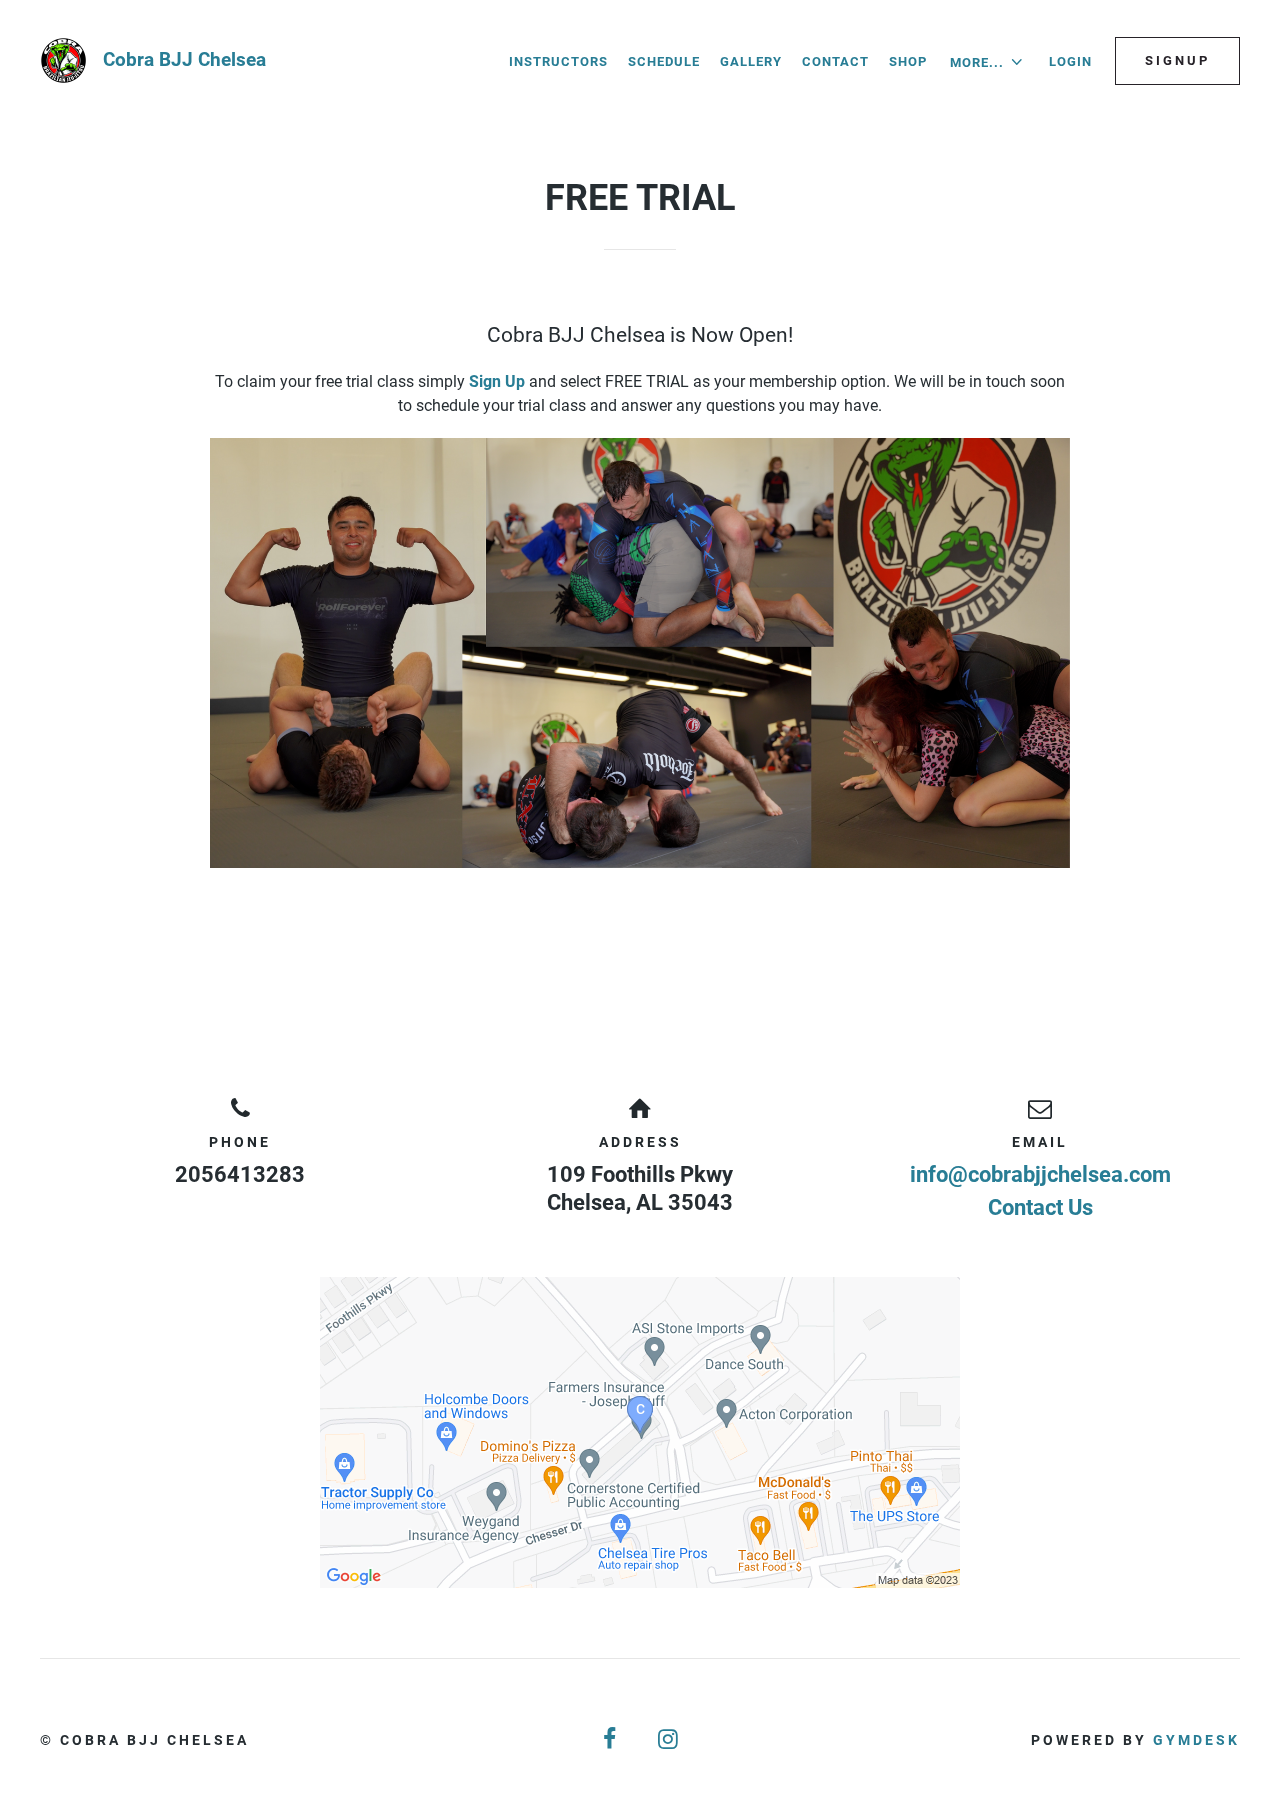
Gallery (751, 61)
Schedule (664, 61)
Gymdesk (1196, 1740)
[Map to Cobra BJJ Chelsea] (640, 1432)
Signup (1177, 60)
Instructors (558, 61)
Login (1070, 61)
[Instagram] (669, 1739)
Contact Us (1040, 1207)
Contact (835, 61)
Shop (908, 61)
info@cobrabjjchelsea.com (1040, 1174)
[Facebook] (611, 1739)
